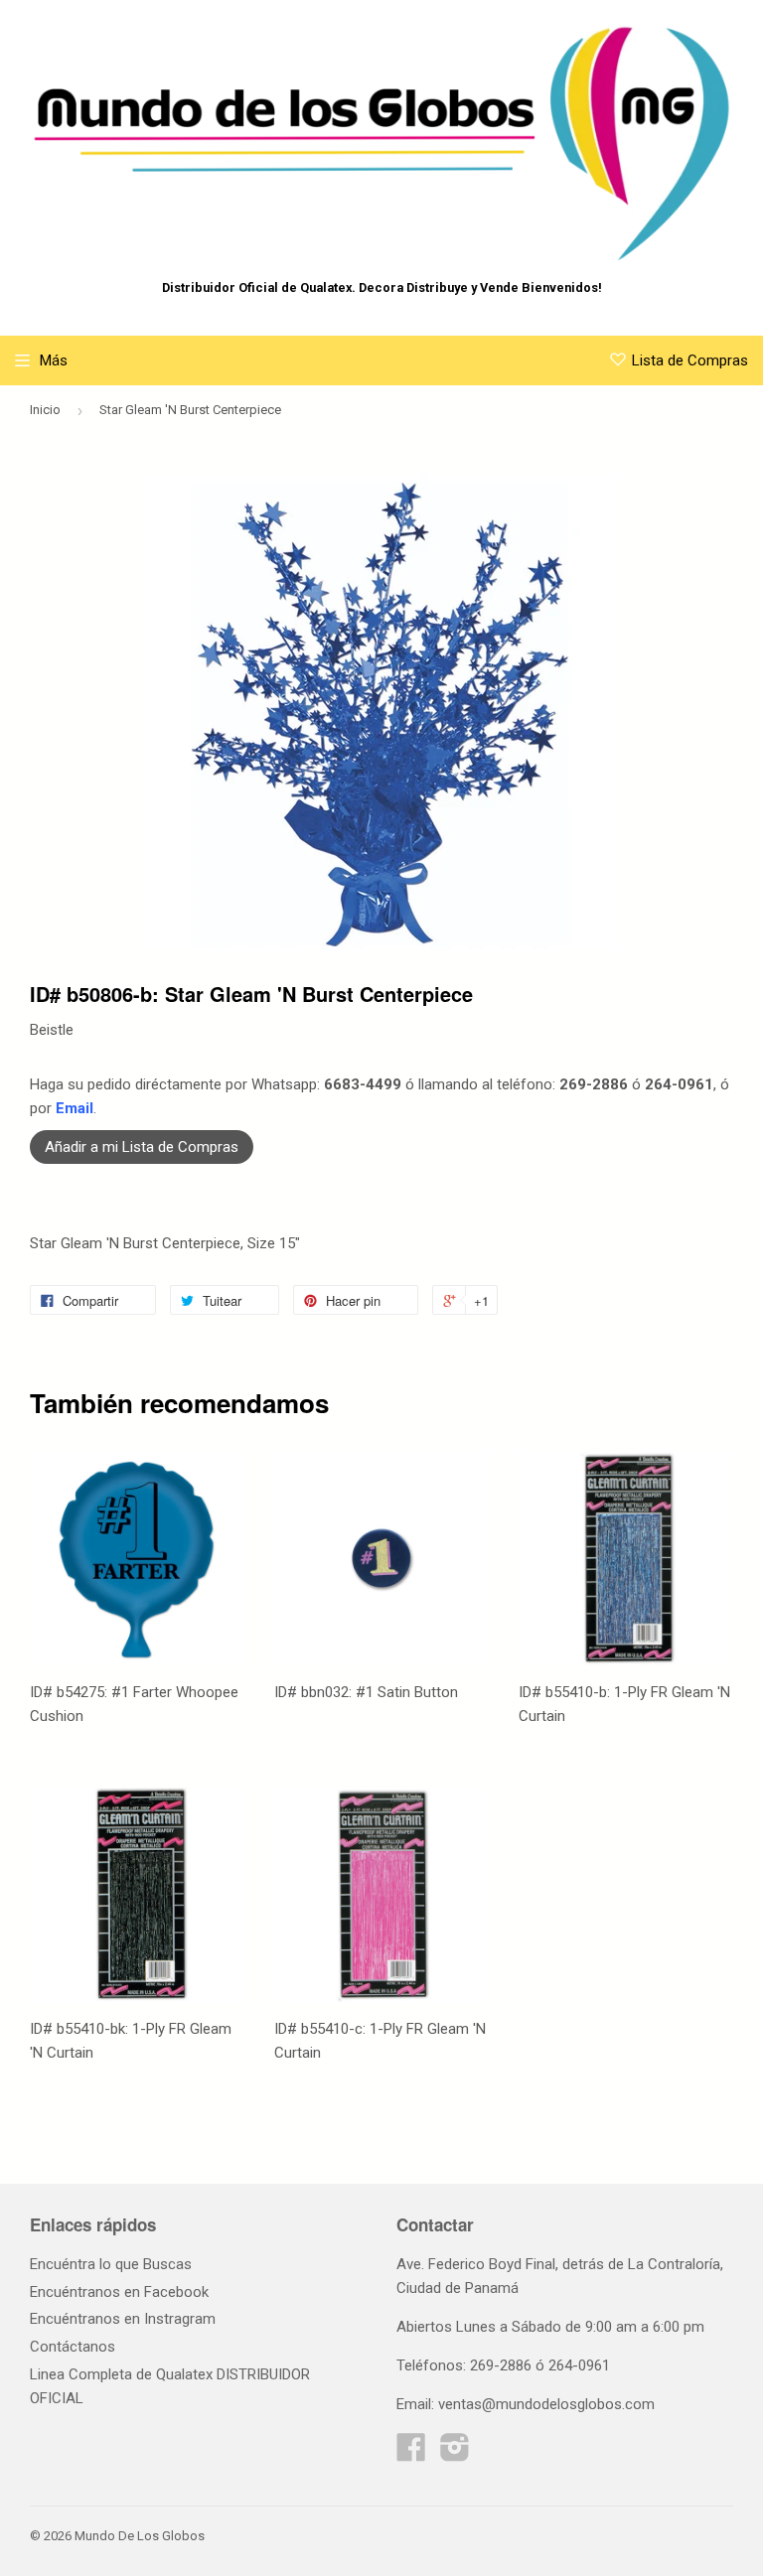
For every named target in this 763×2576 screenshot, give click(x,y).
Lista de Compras (690, 360)
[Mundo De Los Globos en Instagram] (455, 2454)
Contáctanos (73, 2347)
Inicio (45, 410)
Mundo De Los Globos (140, 2536)
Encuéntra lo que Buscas (111, 2264)
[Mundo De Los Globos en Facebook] (411, 2454)
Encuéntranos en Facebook (119, 2292)
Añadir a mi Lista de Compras (142, 1147)
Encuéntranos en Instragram (123, 2319)
